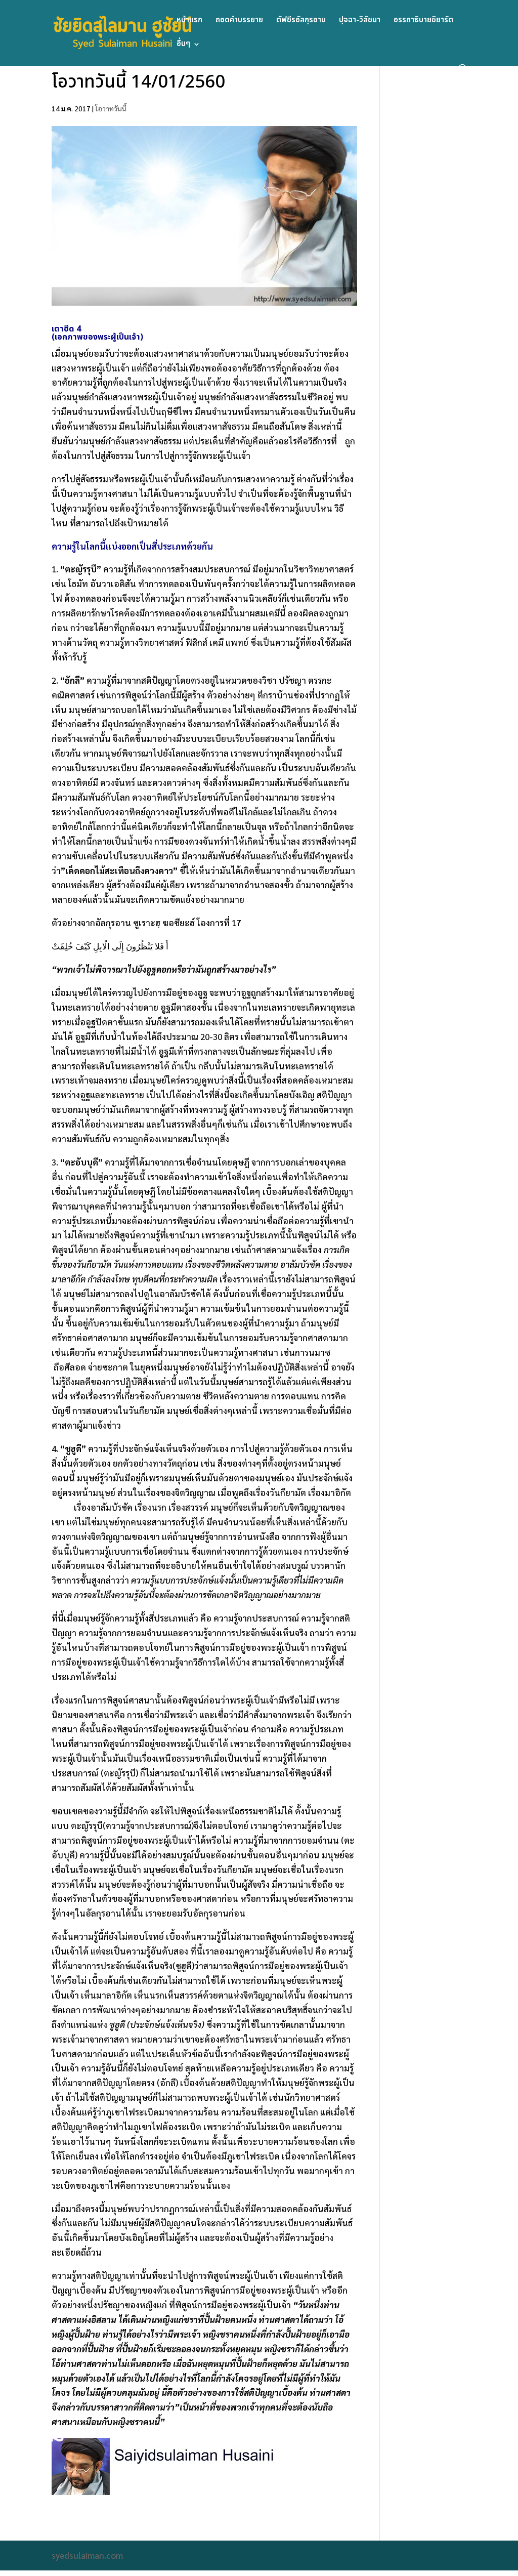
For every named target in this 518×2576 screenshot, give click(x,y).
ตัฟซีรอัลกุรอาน (301, 21)
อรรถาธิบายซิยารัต (423, 21)
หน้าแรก (189, 21)
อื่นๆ (183, 45)
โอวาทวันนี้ (111, 108)
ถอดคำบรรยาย (239, 21)
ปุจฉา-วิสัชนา (360, 21)
